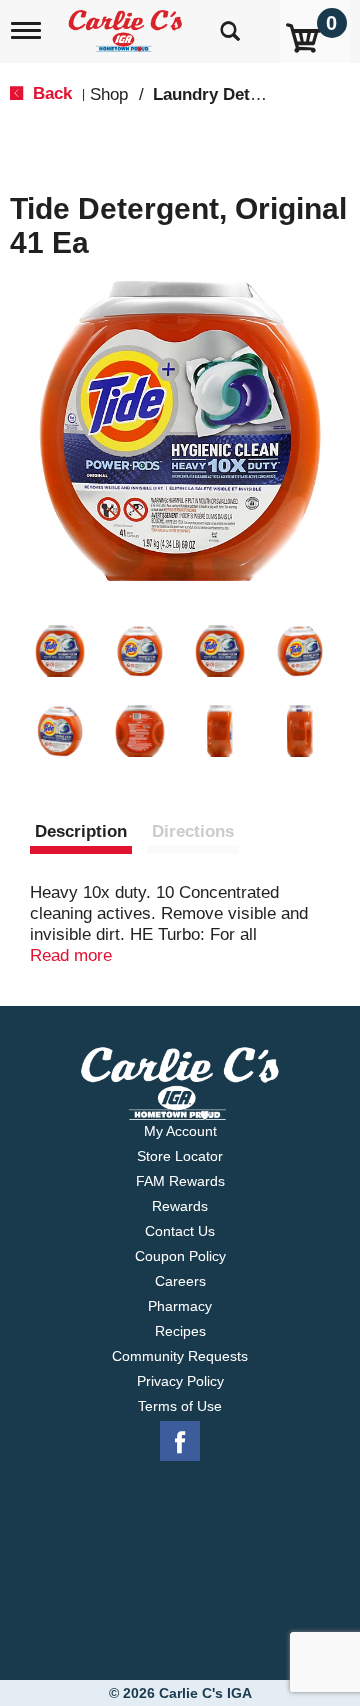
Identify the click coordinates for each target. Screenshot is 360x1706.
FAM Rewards (180, 1181)
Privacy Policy (180, 1381)
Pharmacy (180, 1306)
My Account (180, 1131)
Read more (71, 955)
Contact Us (180, 1231)
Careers (180, 1281)
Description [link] (81, 831)
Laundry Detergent (227, 94)
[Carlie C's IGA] (127, 24)
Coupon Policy (180, 1256)
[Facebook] (180, 1442)
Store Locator (180, 1156)
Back (50, 93)
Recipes (180, 1331)
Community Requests (180, 1356)
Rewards (180, 1206)
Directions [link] (193, 831)
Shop (109, 94)
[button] (60, 651)
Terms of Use (180, 1406)
